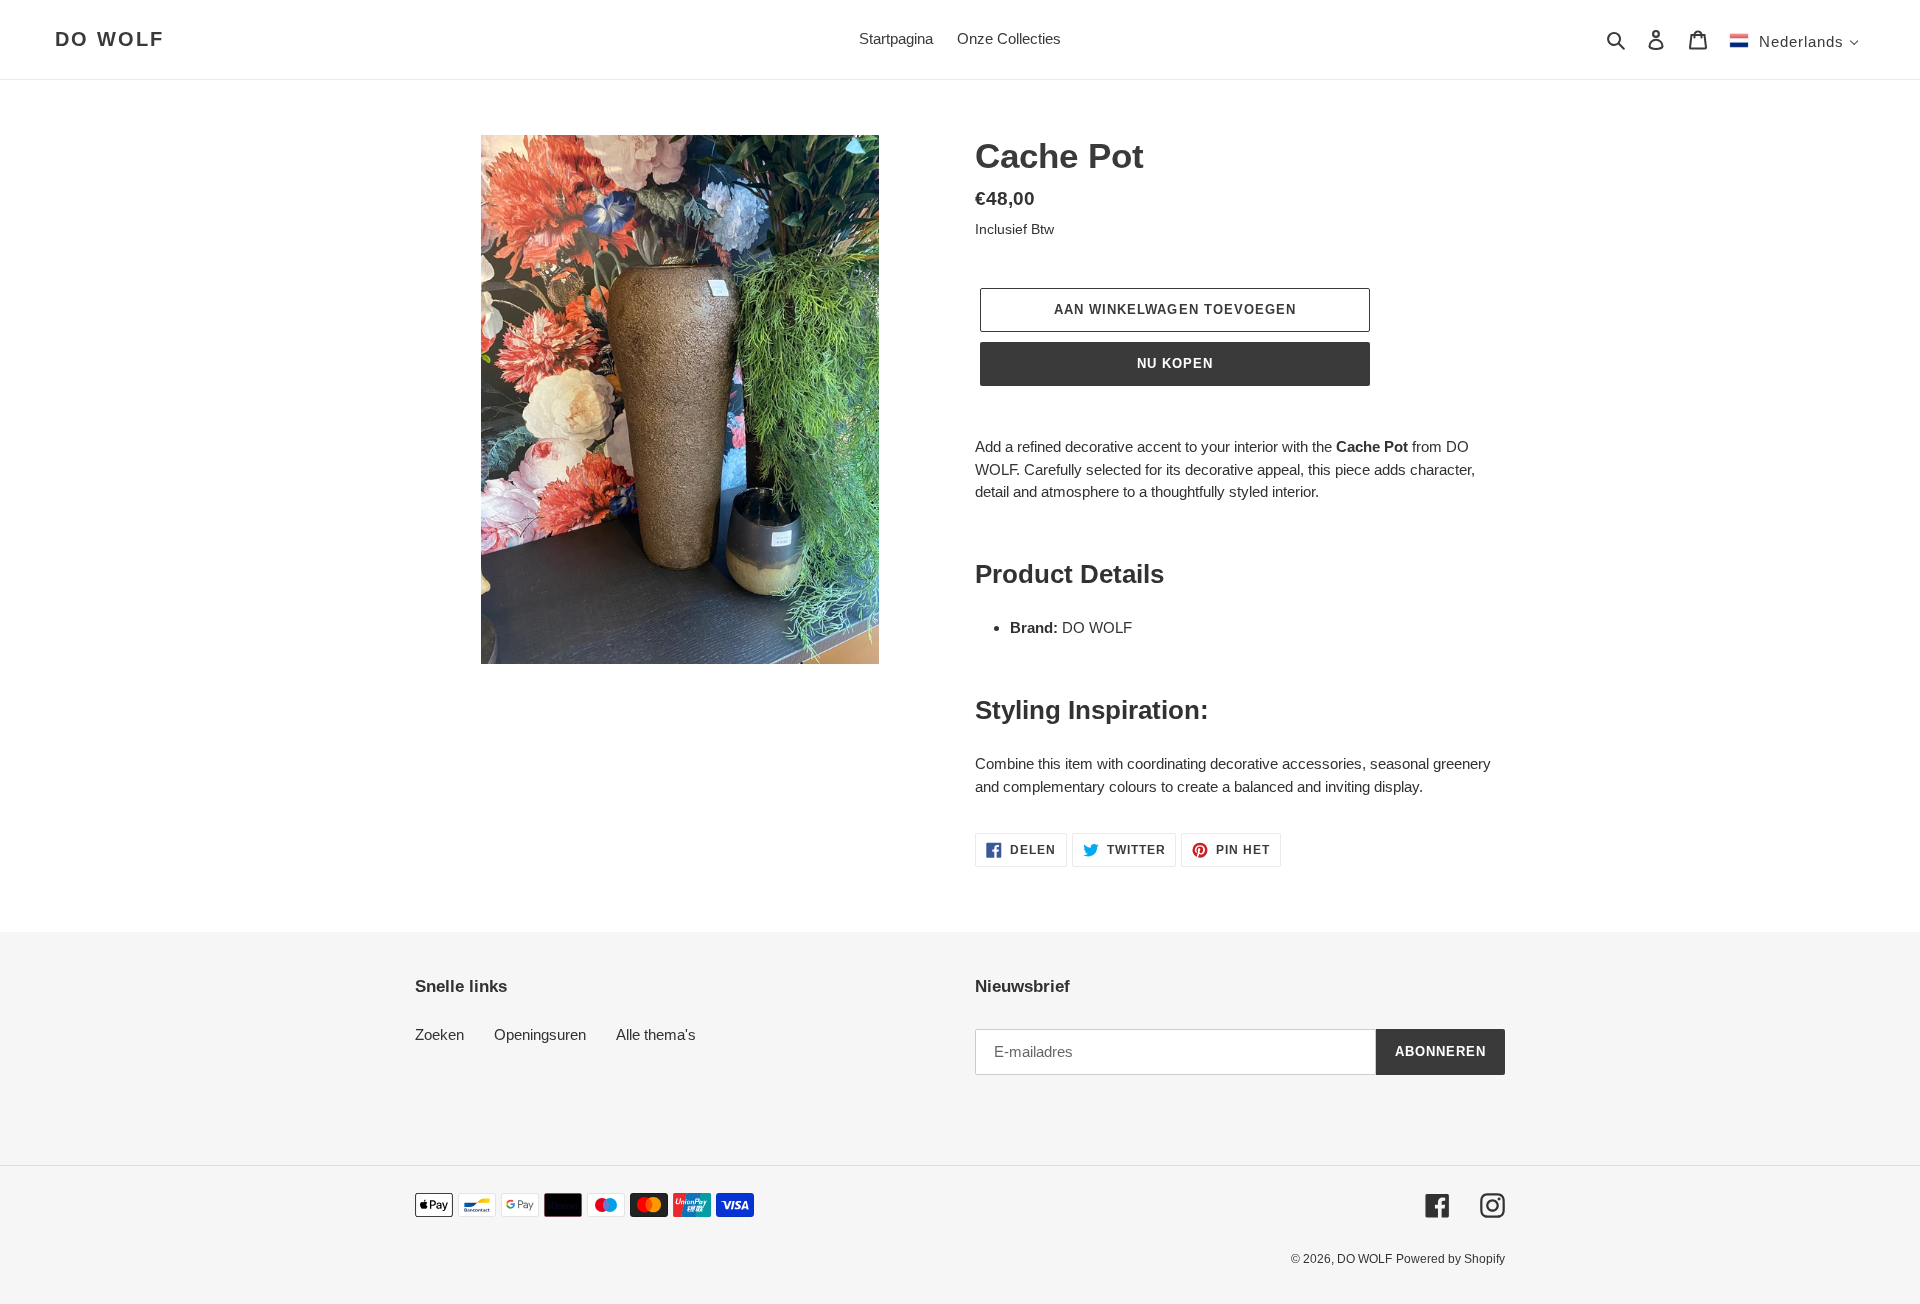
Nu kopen (1175, 363)
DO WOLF (109, 39)
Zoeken (439, 1034)
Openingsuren (540, 1034)
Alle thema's (656, 1034)
